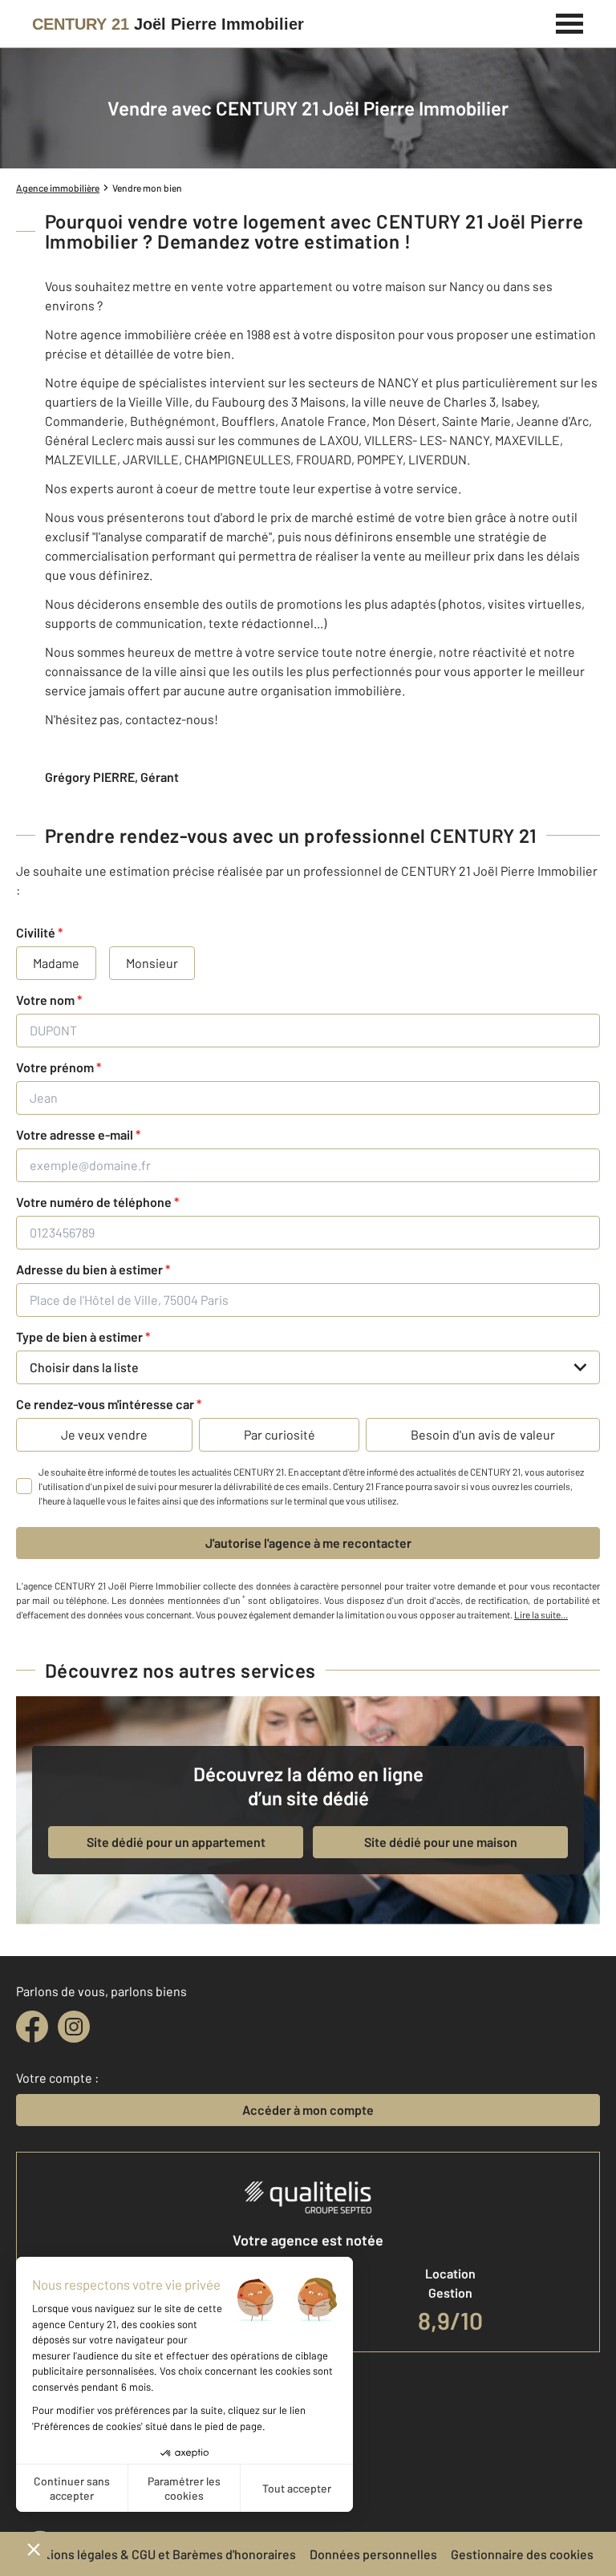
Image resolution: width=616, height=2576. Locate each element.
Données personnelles (373, 2554)
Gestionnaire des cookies (522, 2554)
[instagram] (74, 2027)
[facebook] (32, 2027)
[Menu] (570, 22)
